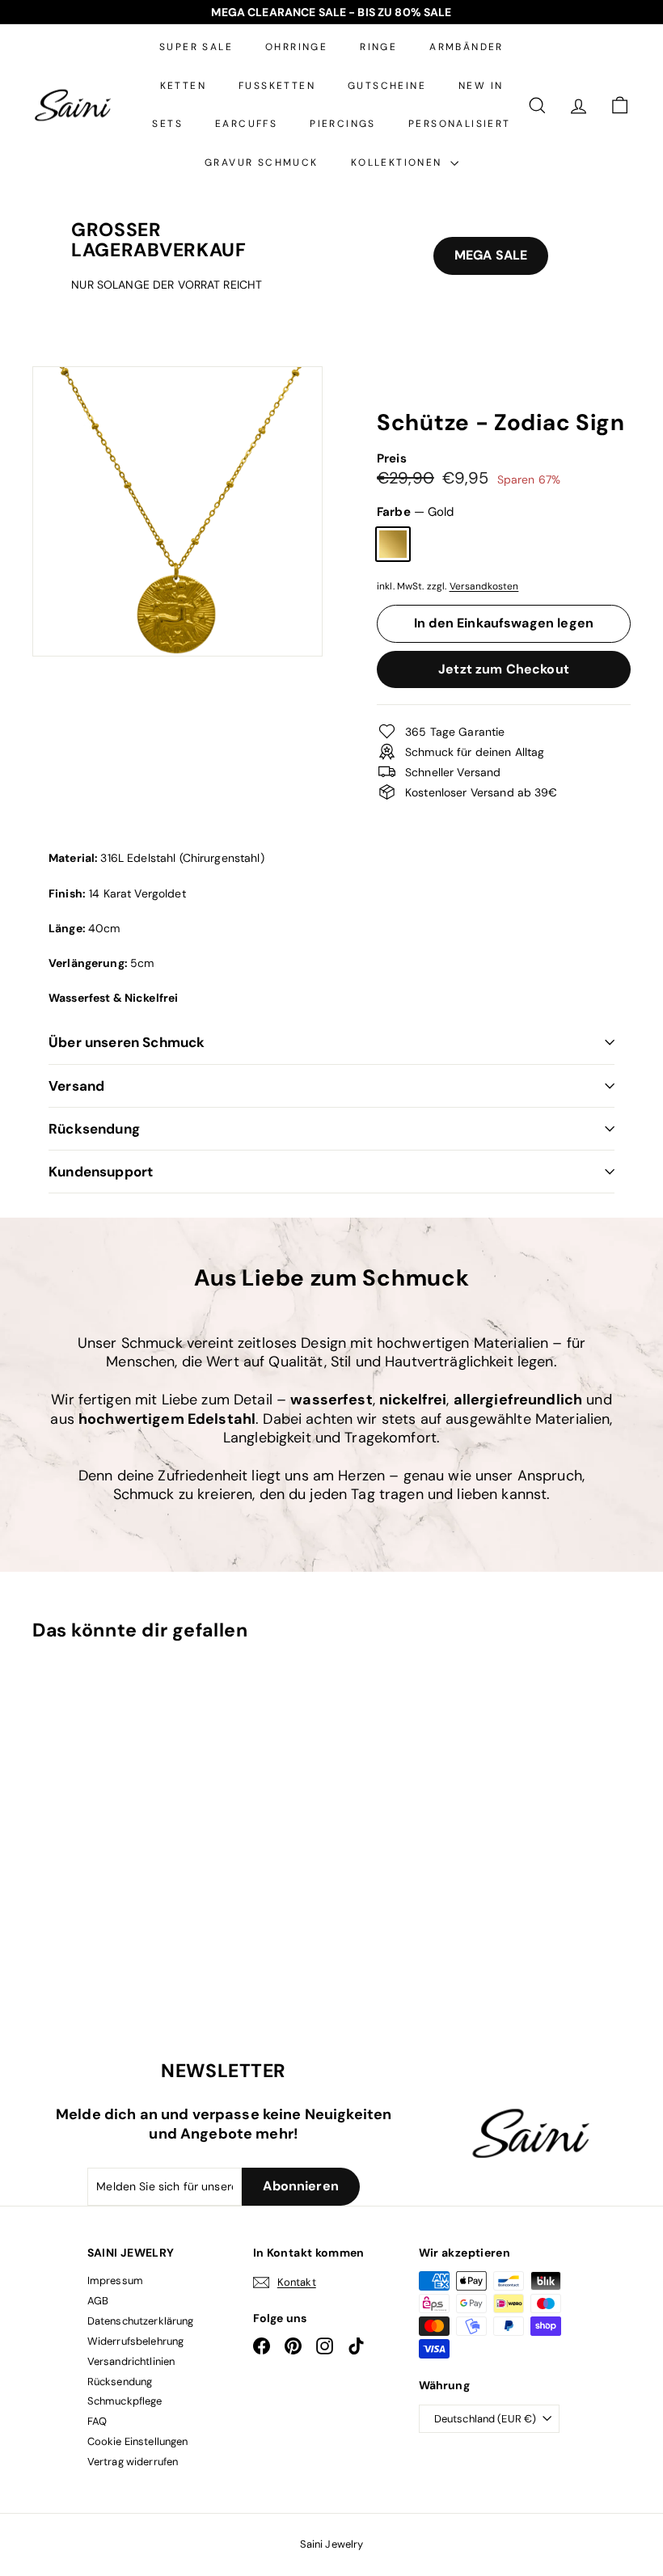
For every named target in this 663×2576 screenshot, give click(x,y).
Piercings (343, 124)
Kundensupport (101, 1172)
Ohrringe (296, 47)
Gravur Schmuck (262, 163)
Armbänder (467, 47)
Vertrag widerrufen (133, 2462)
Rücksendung (94, 1129)
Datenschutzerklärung (141, 2321)
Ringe (378, 47)
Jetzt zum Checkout (504, 669)
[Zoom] (177, 511)
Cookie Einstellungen (138, 2441)
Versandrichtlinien (131, 2361)
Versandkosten (484, 586)
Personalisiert (460, 124)
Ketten (183, 86)
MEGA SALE (491, 255)
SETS (167, 124)
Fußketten (277, 86)
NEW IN (481, 86)
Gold (393, 544)
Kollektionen (399, 163)
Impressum (115, 2280)
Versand (76, 1086)
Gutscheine (387, 86)
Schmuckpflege (125, 2401)
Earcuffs (246, 124)
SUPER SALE (196, 47)
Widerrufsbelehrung (136, 2341)
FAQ (97, 2421)
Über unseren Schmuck (127, 1042)
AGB (98, 2301)
